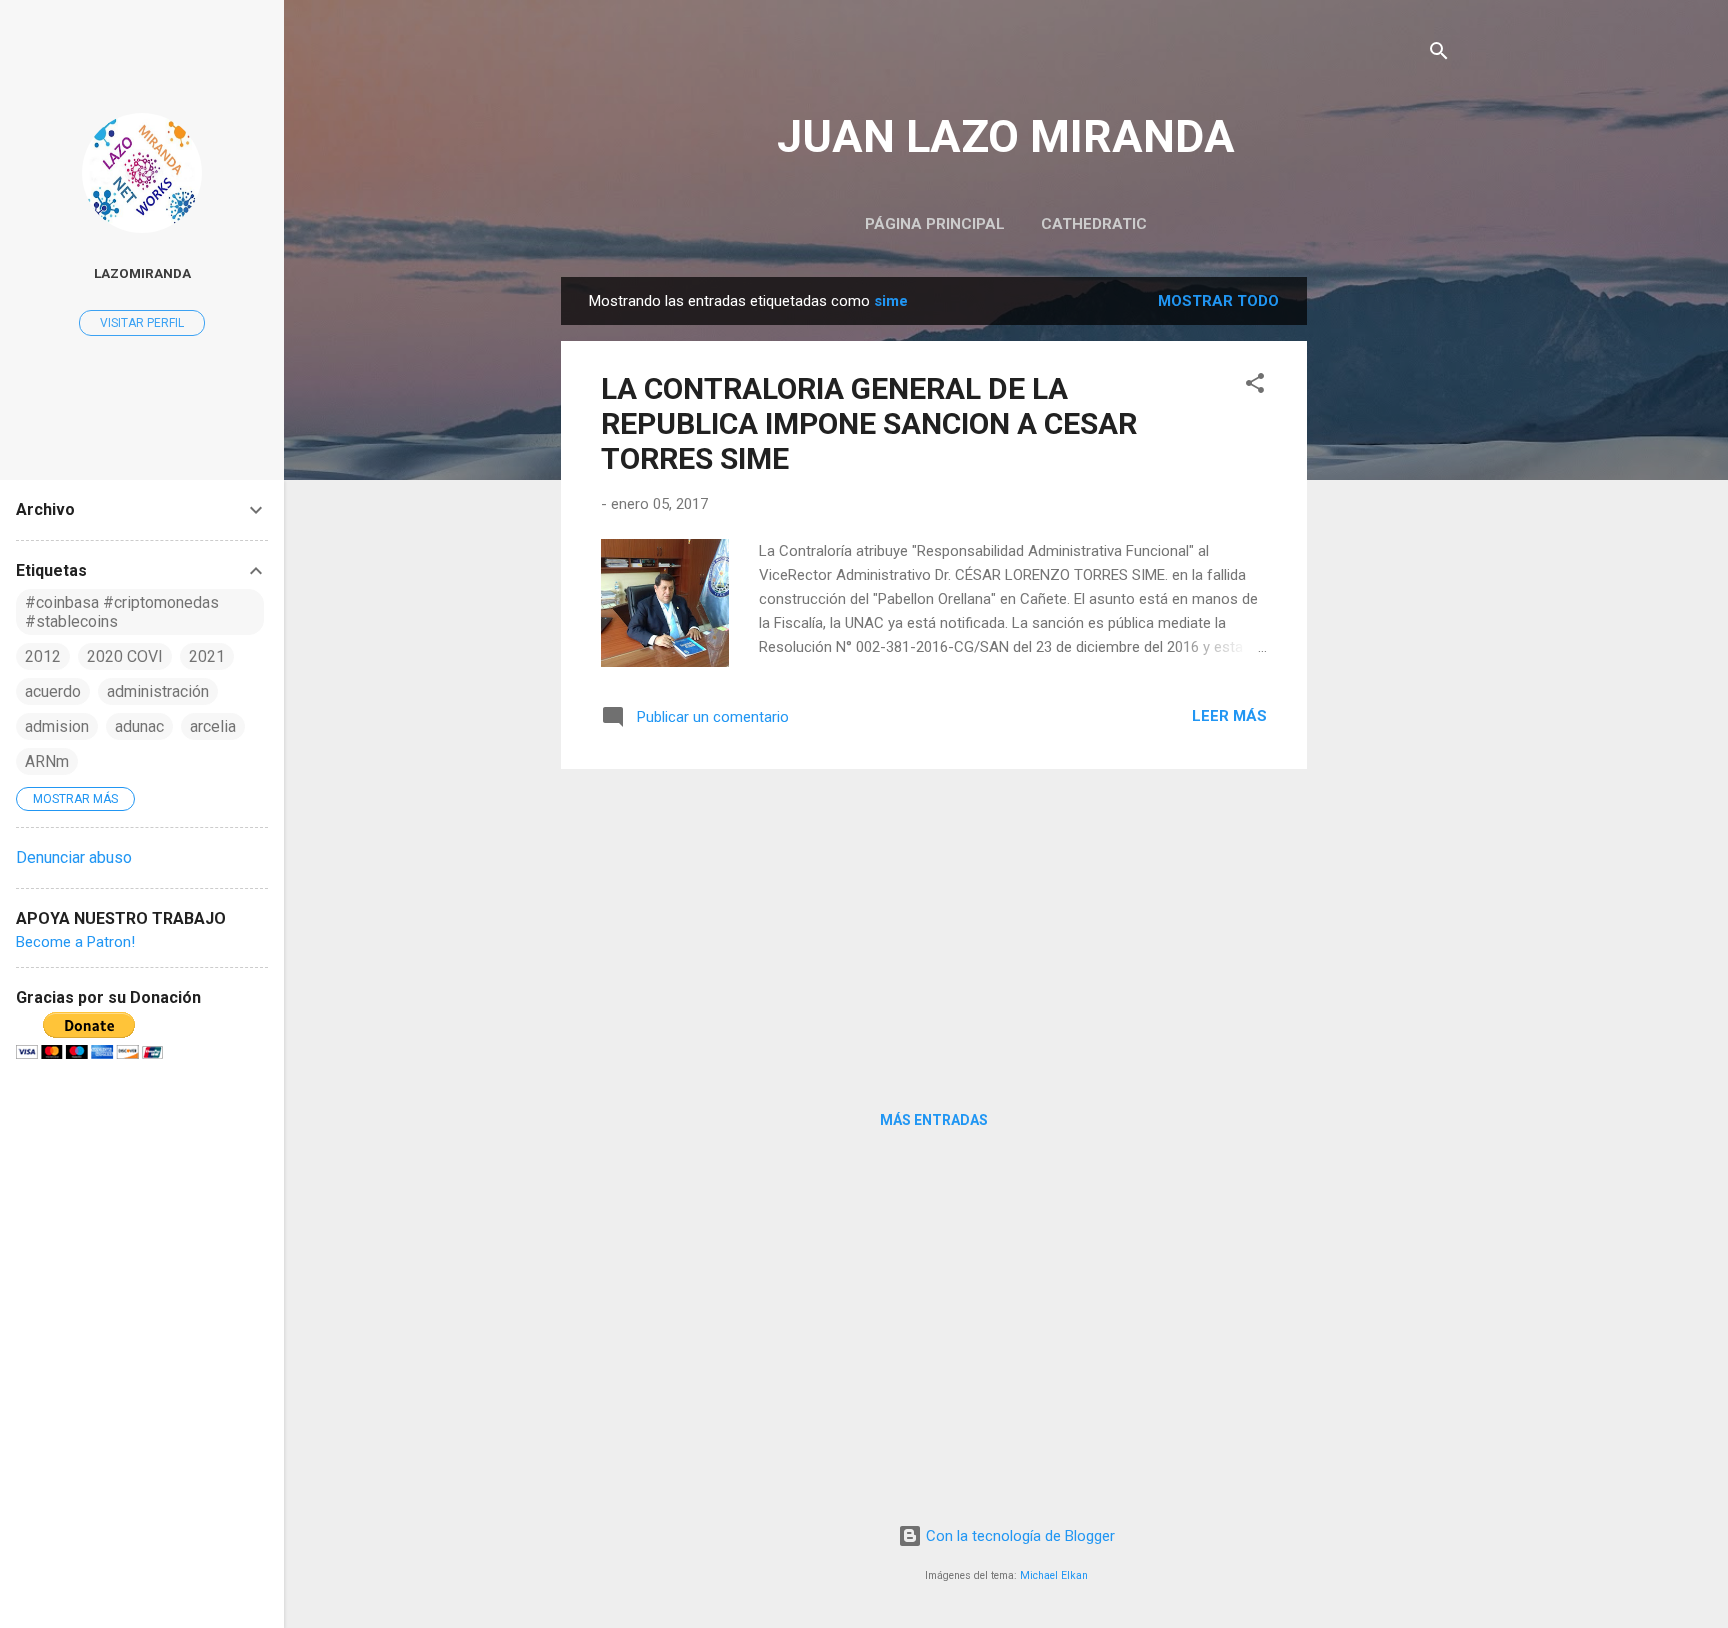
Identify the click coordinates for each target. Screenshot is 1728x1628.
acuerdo (53, 691)
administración (158, 691)
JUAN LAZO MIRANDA (1006, 136)
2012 (43, 656)
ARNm (47, 761)
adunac (139, 726)
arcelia (213, 726)
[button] (1255, 386)
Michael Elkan (1054, 1575)
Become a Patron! (75, 942)
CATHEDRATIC (1094, 224)
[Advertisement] (1387, 577)
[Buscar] (1439, 54)
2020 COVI (125, 656)
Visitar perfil (142, 323)
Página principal (935, 224)
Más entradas (934, 1120)
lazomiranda (142, 273)
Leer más (1229, 716)
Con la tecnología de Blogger (1018, 1536)
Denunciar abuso (74, 857)
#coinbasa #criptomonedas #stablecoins (122, 612)
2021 (207, 656)
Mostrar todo (1218, 301)
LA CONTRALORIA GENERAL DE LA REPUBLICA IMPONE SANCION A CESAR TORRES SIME (869, 423)
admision (57, 726)
